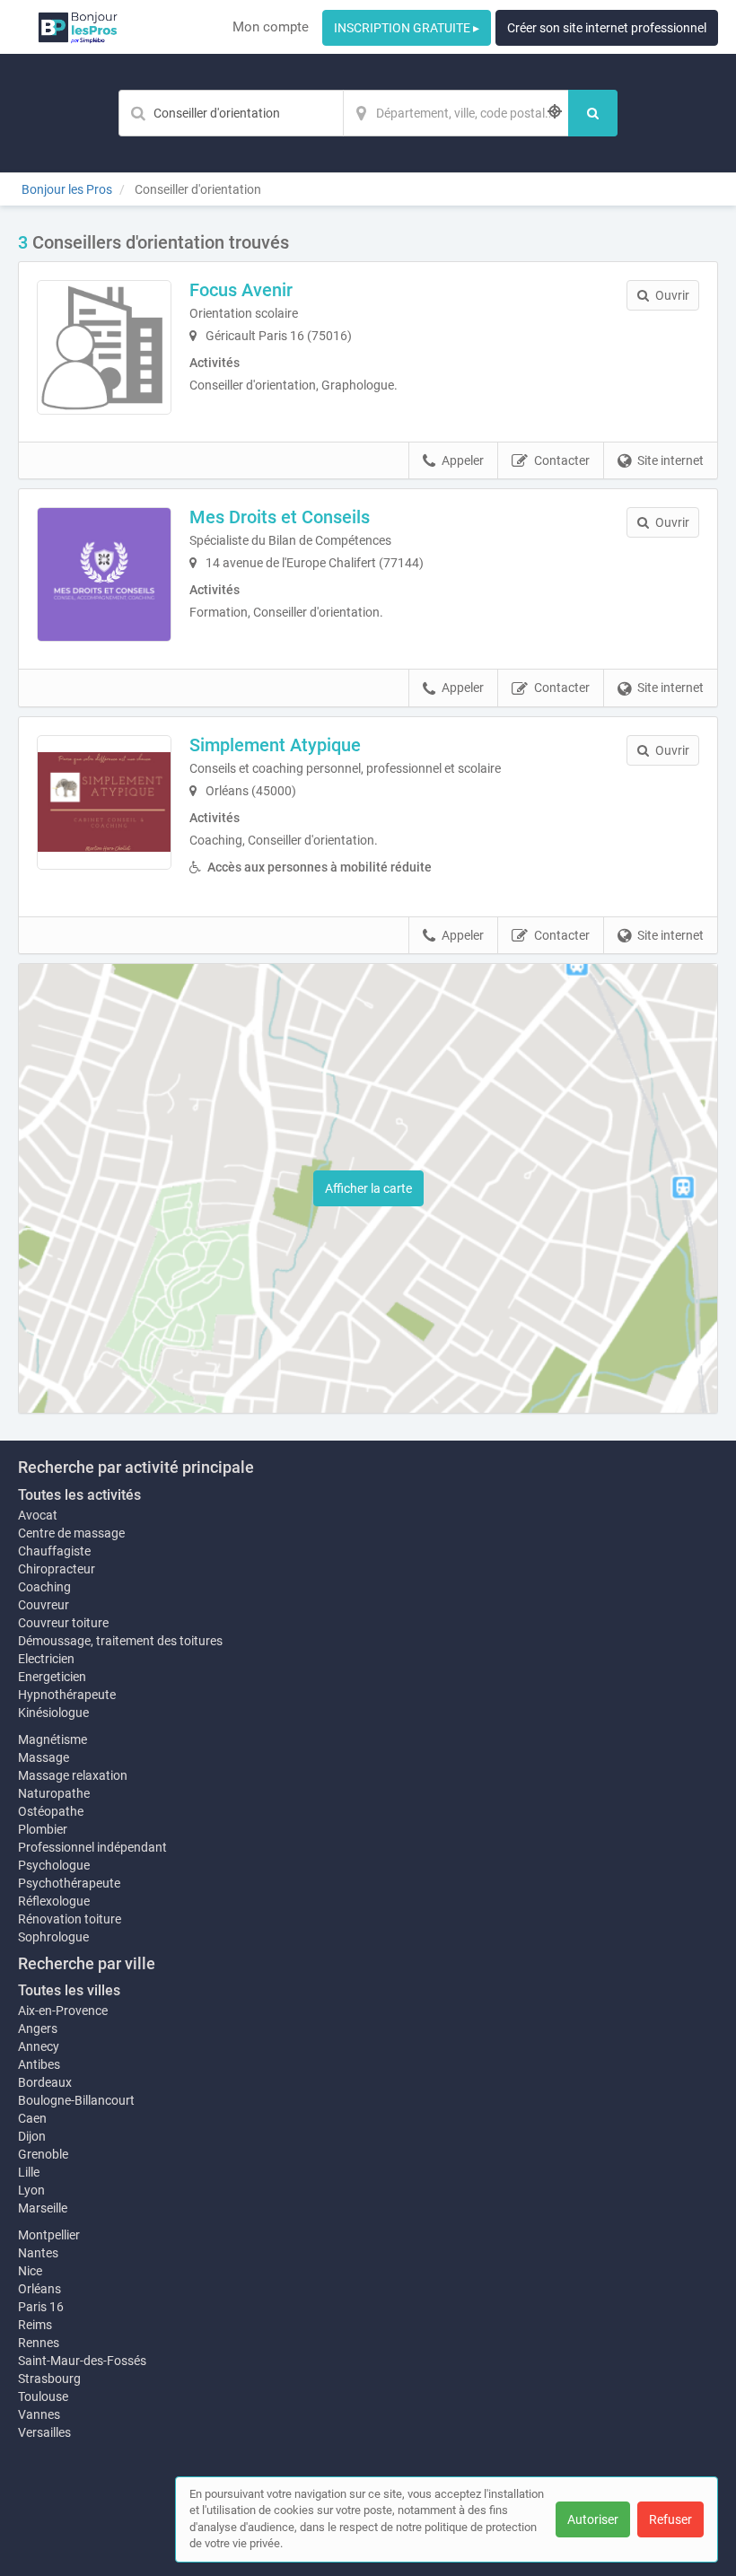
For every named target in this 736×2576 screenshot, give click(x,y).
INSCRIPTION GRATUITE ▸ (407, 28)
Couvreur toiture (63, 1623)
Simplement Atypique (275, 745)
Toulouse (43, 2396)
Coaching (44, 1587)
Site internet (670, 460)
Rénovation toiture (70, 1919)
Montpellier (49, 2235)
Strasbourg (49, 2379)
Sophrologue (53, 1937)
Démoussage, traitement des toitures (120, 1641)
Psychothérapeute (69, 1883)
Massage (44, 1757)
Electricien (46, 1659)
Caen (32, 2118)
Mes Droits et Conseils (280, 517)
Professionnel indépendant (92, 1847)
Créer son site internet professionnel (607, 28)
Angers (38, 2028)
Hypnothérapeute (67, 1695)
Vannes (39, 2414)
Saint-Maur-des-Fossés (82, 2361)
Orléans (39, 2289)
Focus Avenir (241, 290)
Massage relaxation (73, 1775)
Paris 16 (41, 2307)
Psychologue (54, 1865)
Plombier (43, 1829)
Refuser (670, 2519)
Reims (35, 2325)
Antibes (39, 2064)
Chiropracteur (57, 1569)
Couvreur (44, 1605)
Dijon (32, 2136)
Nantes (38, 2253)
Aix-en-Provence (63, 2011)
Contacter (562, 460)
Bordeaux (45, 2082)
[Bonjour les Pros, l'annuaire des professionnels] (78, 27)
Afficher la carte (368, 1188)
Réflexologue (54, 1901)
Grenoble (43, 2154)
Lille (29, 2172)
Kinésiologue (53, 1713)
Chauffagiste (54, 1551)
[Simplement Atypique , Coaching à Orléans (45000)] (104, 802)
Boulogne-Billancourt (76, 2100)
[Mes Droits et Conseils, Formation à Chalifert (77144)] (104, 574)
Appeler (463, 460)
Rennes (39, 2343)
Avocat (38, 1515)
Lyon (31, 2190)
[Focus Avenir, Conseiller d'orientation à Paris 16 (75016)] (104, 347)
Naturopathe (54, 1793)
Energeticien (52, 1677)
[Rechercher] (593, 113)
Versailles (44, 2432)
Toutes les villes (69, 1990)
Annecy (39, 2046)
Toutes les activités (79, 1495)
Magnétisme (53, 1739)
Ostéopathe (51, 1811)
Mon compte (271, 27)
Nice (30, 2271)
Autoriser (593, 2519)
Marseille (43, 2208)
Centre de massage (71, 1533)
